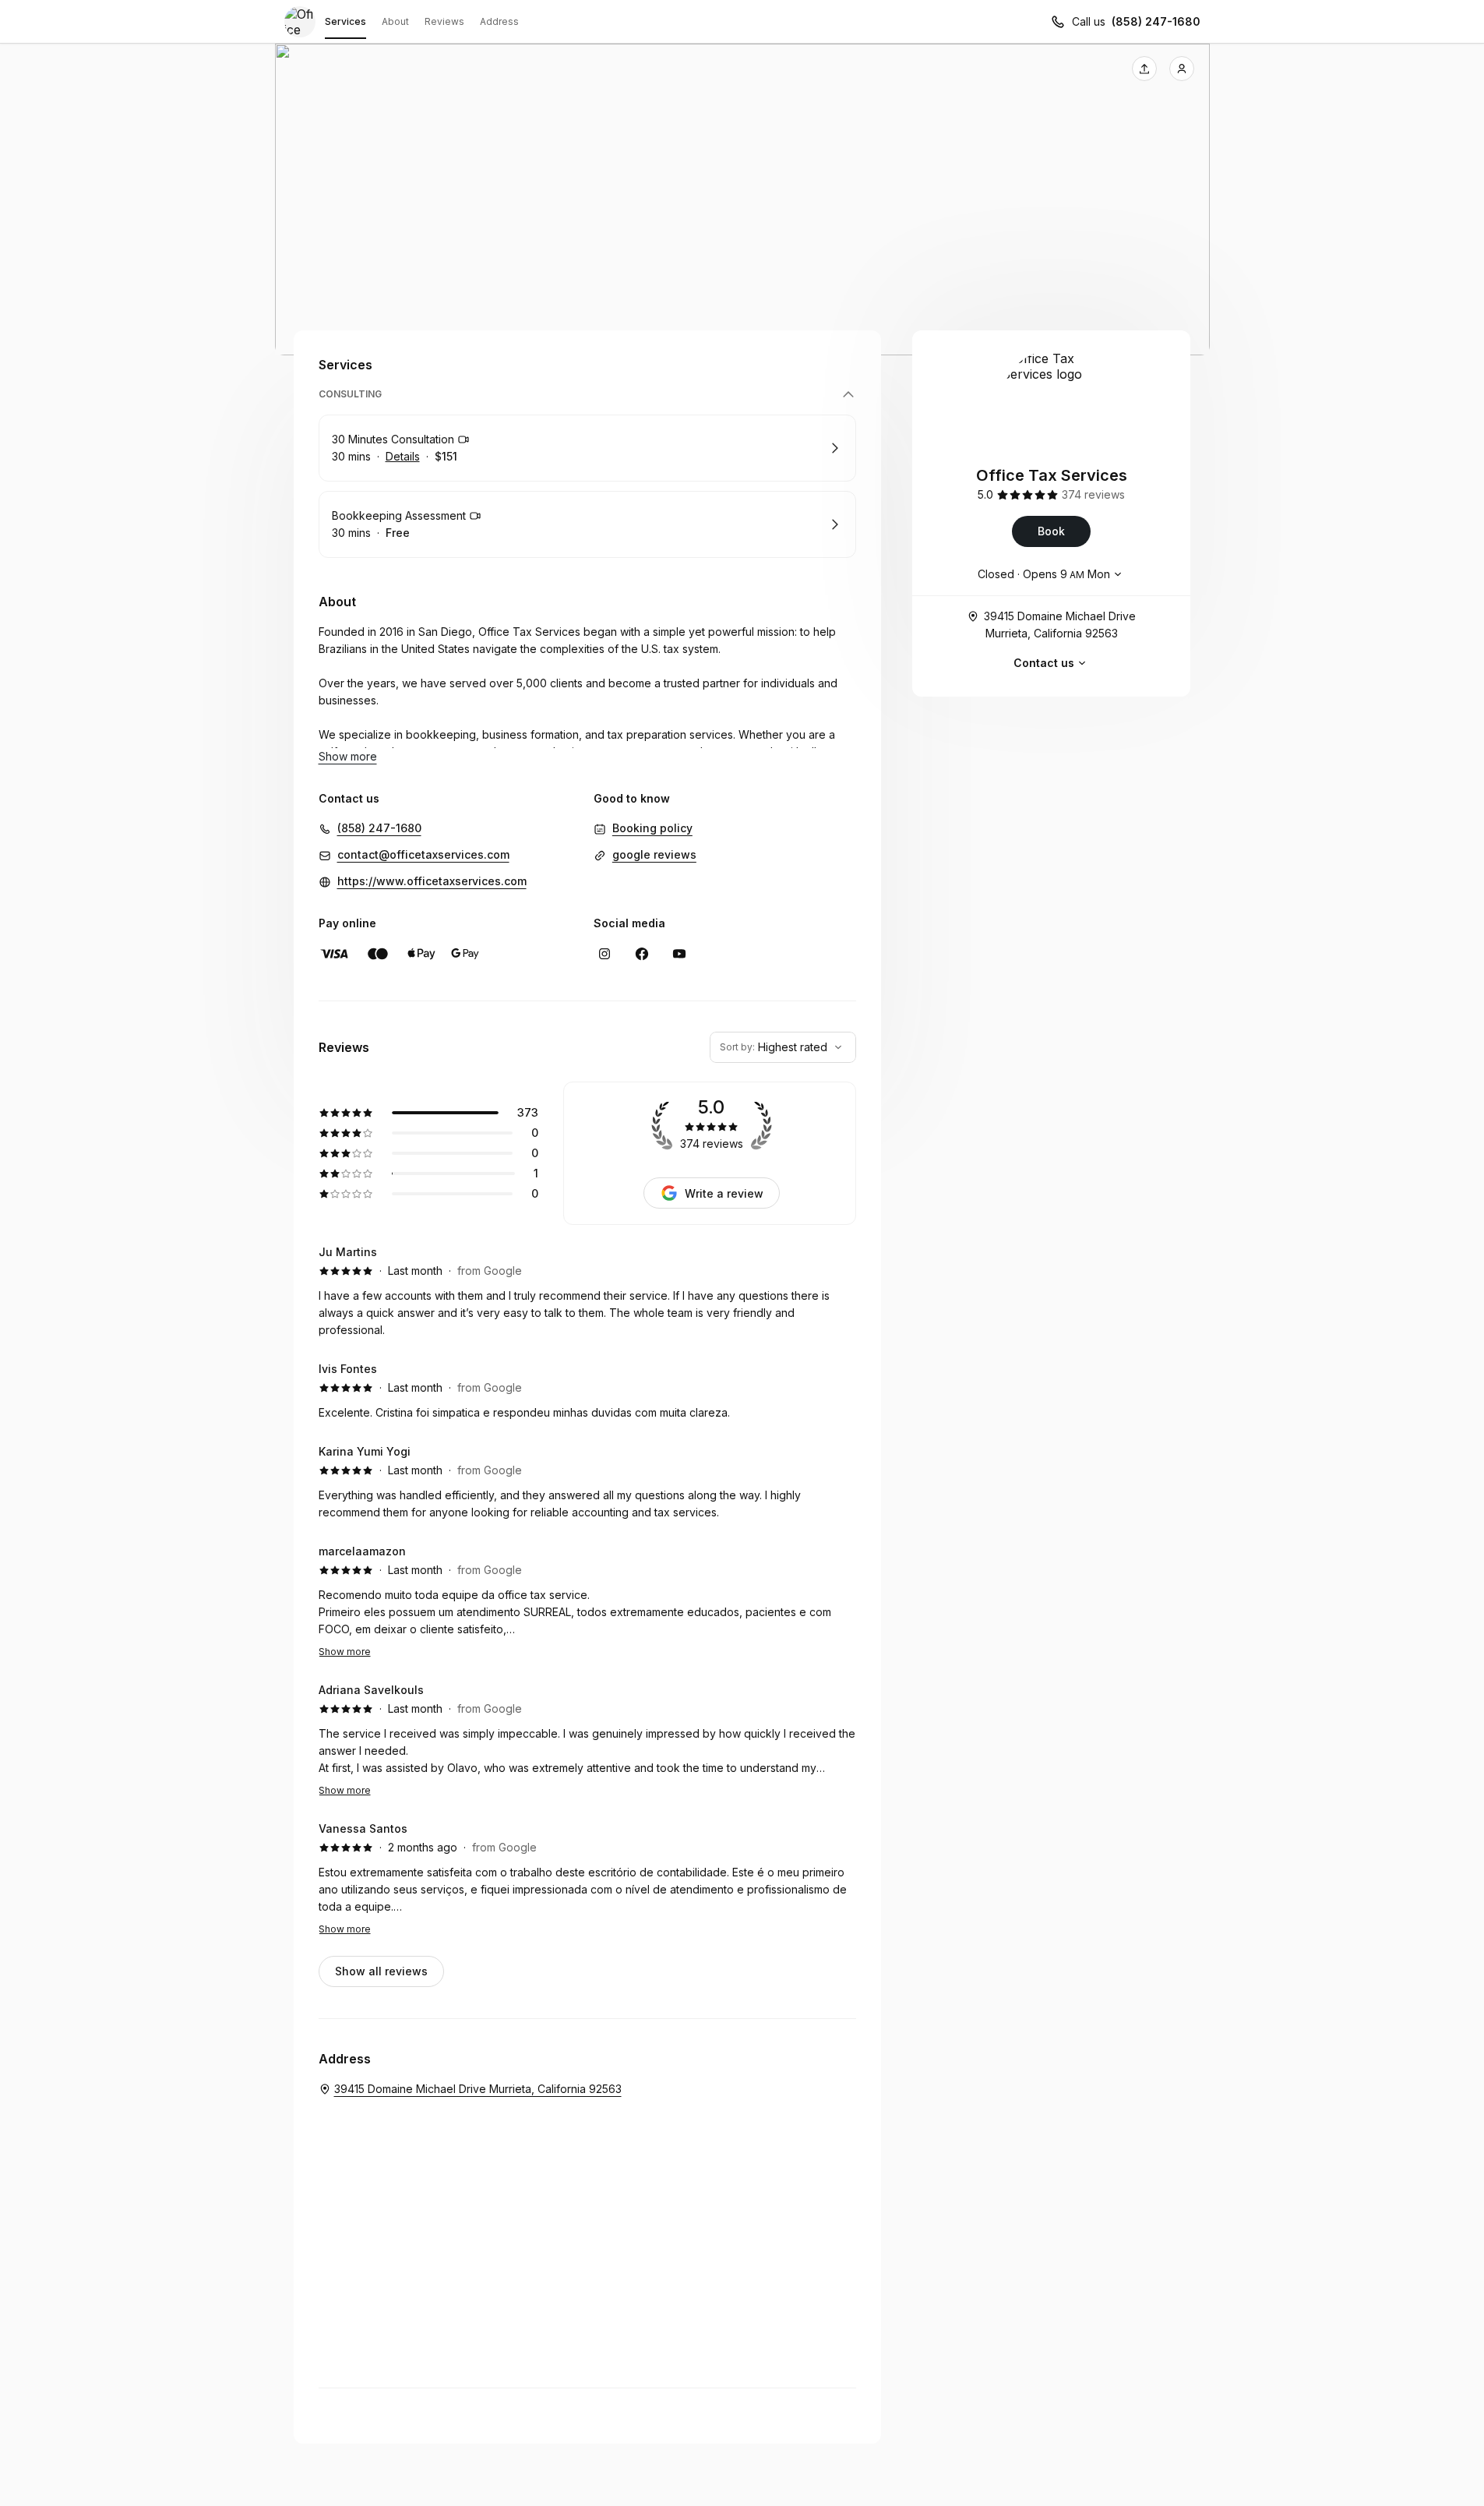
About (395, 21)
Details (403, 456)
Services (345, 21)
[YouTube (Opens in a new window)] (679, 954)
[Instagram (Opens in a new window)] (605, 954)
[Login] (1182, 69)
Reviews (444, 21)
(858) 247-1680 (1156, 21)
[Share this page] (1144, 69)
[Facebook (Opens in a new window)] (642, 954)
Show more (345, 1652)
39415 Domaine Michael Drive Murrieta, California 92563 (1060, 625)
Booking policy (652, 828)
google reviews (654, 854)
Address (499, 21)
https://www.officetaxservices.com (432, 881)
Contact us (1044, 663)
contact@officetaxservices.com (423, 854)
